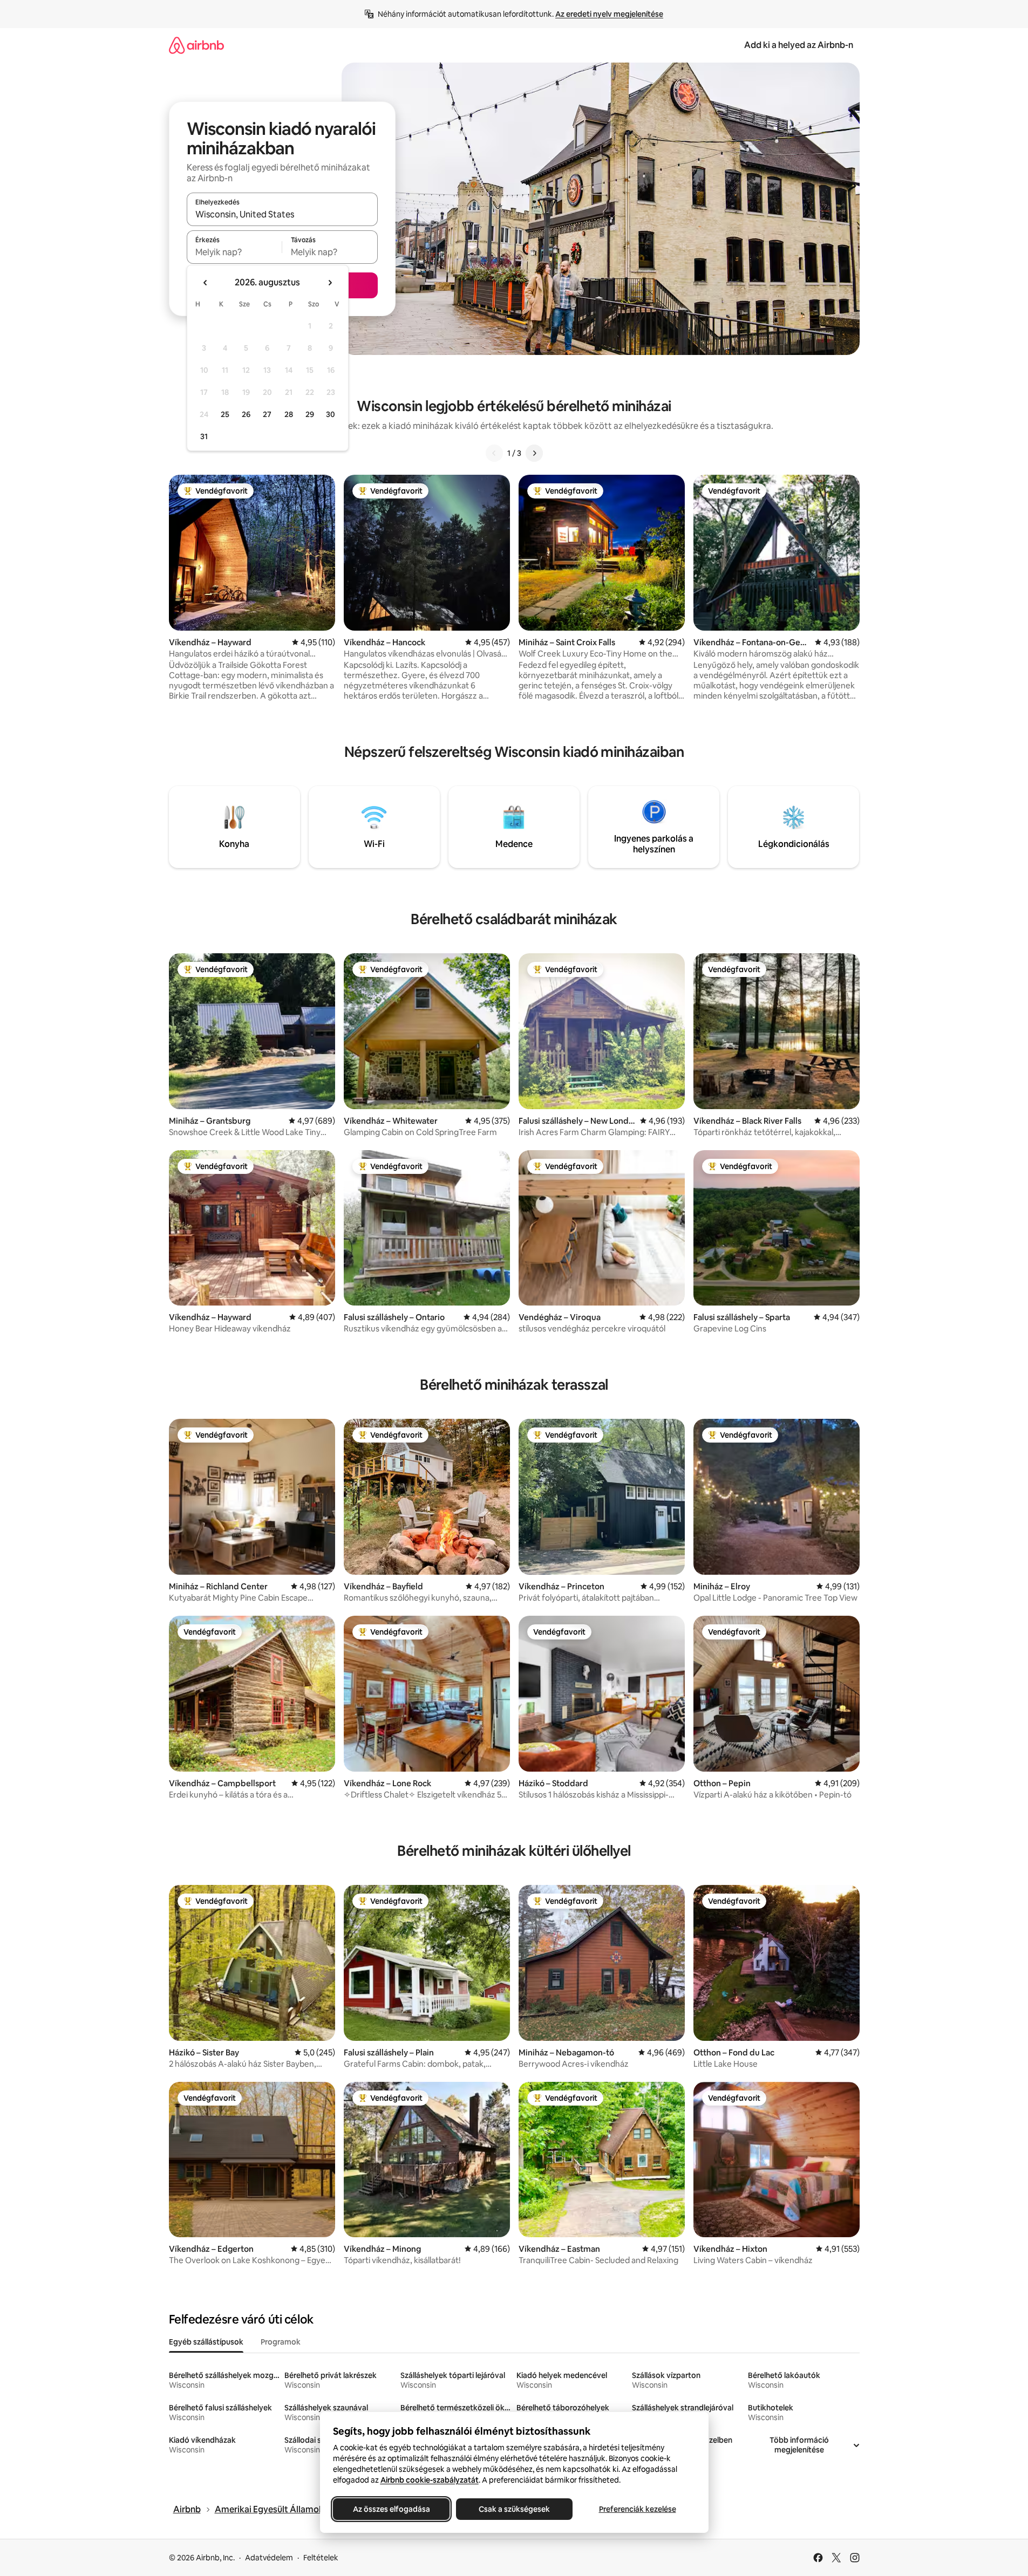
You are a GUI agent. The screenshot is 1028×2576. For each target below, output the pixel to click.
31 (204, 436)
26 (246, 414)
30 (331, 414)
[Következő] (534, 453)
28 (289, 414)
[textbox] (234, 252)
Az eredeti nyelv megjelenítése (609, 14)
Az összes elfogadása (391, 2509)
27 (267, 414)
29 (310, 414)
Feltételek (321, 2558)
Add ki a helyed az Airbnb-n (799, 45)
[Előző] (494, 453)
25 (225, 414)
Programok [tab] (281, 2342)
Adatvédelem (269, 2558)
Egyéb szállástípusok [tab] (206, 2342)
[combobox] (282, 214)
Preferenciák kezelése (637, 2509)
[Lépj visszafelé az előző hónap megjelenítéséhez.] (206, 283)
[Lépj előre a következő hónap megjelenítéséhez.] (330, 283)
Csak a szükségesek (514, 2509)
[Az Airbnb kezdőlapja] (196, 45)
